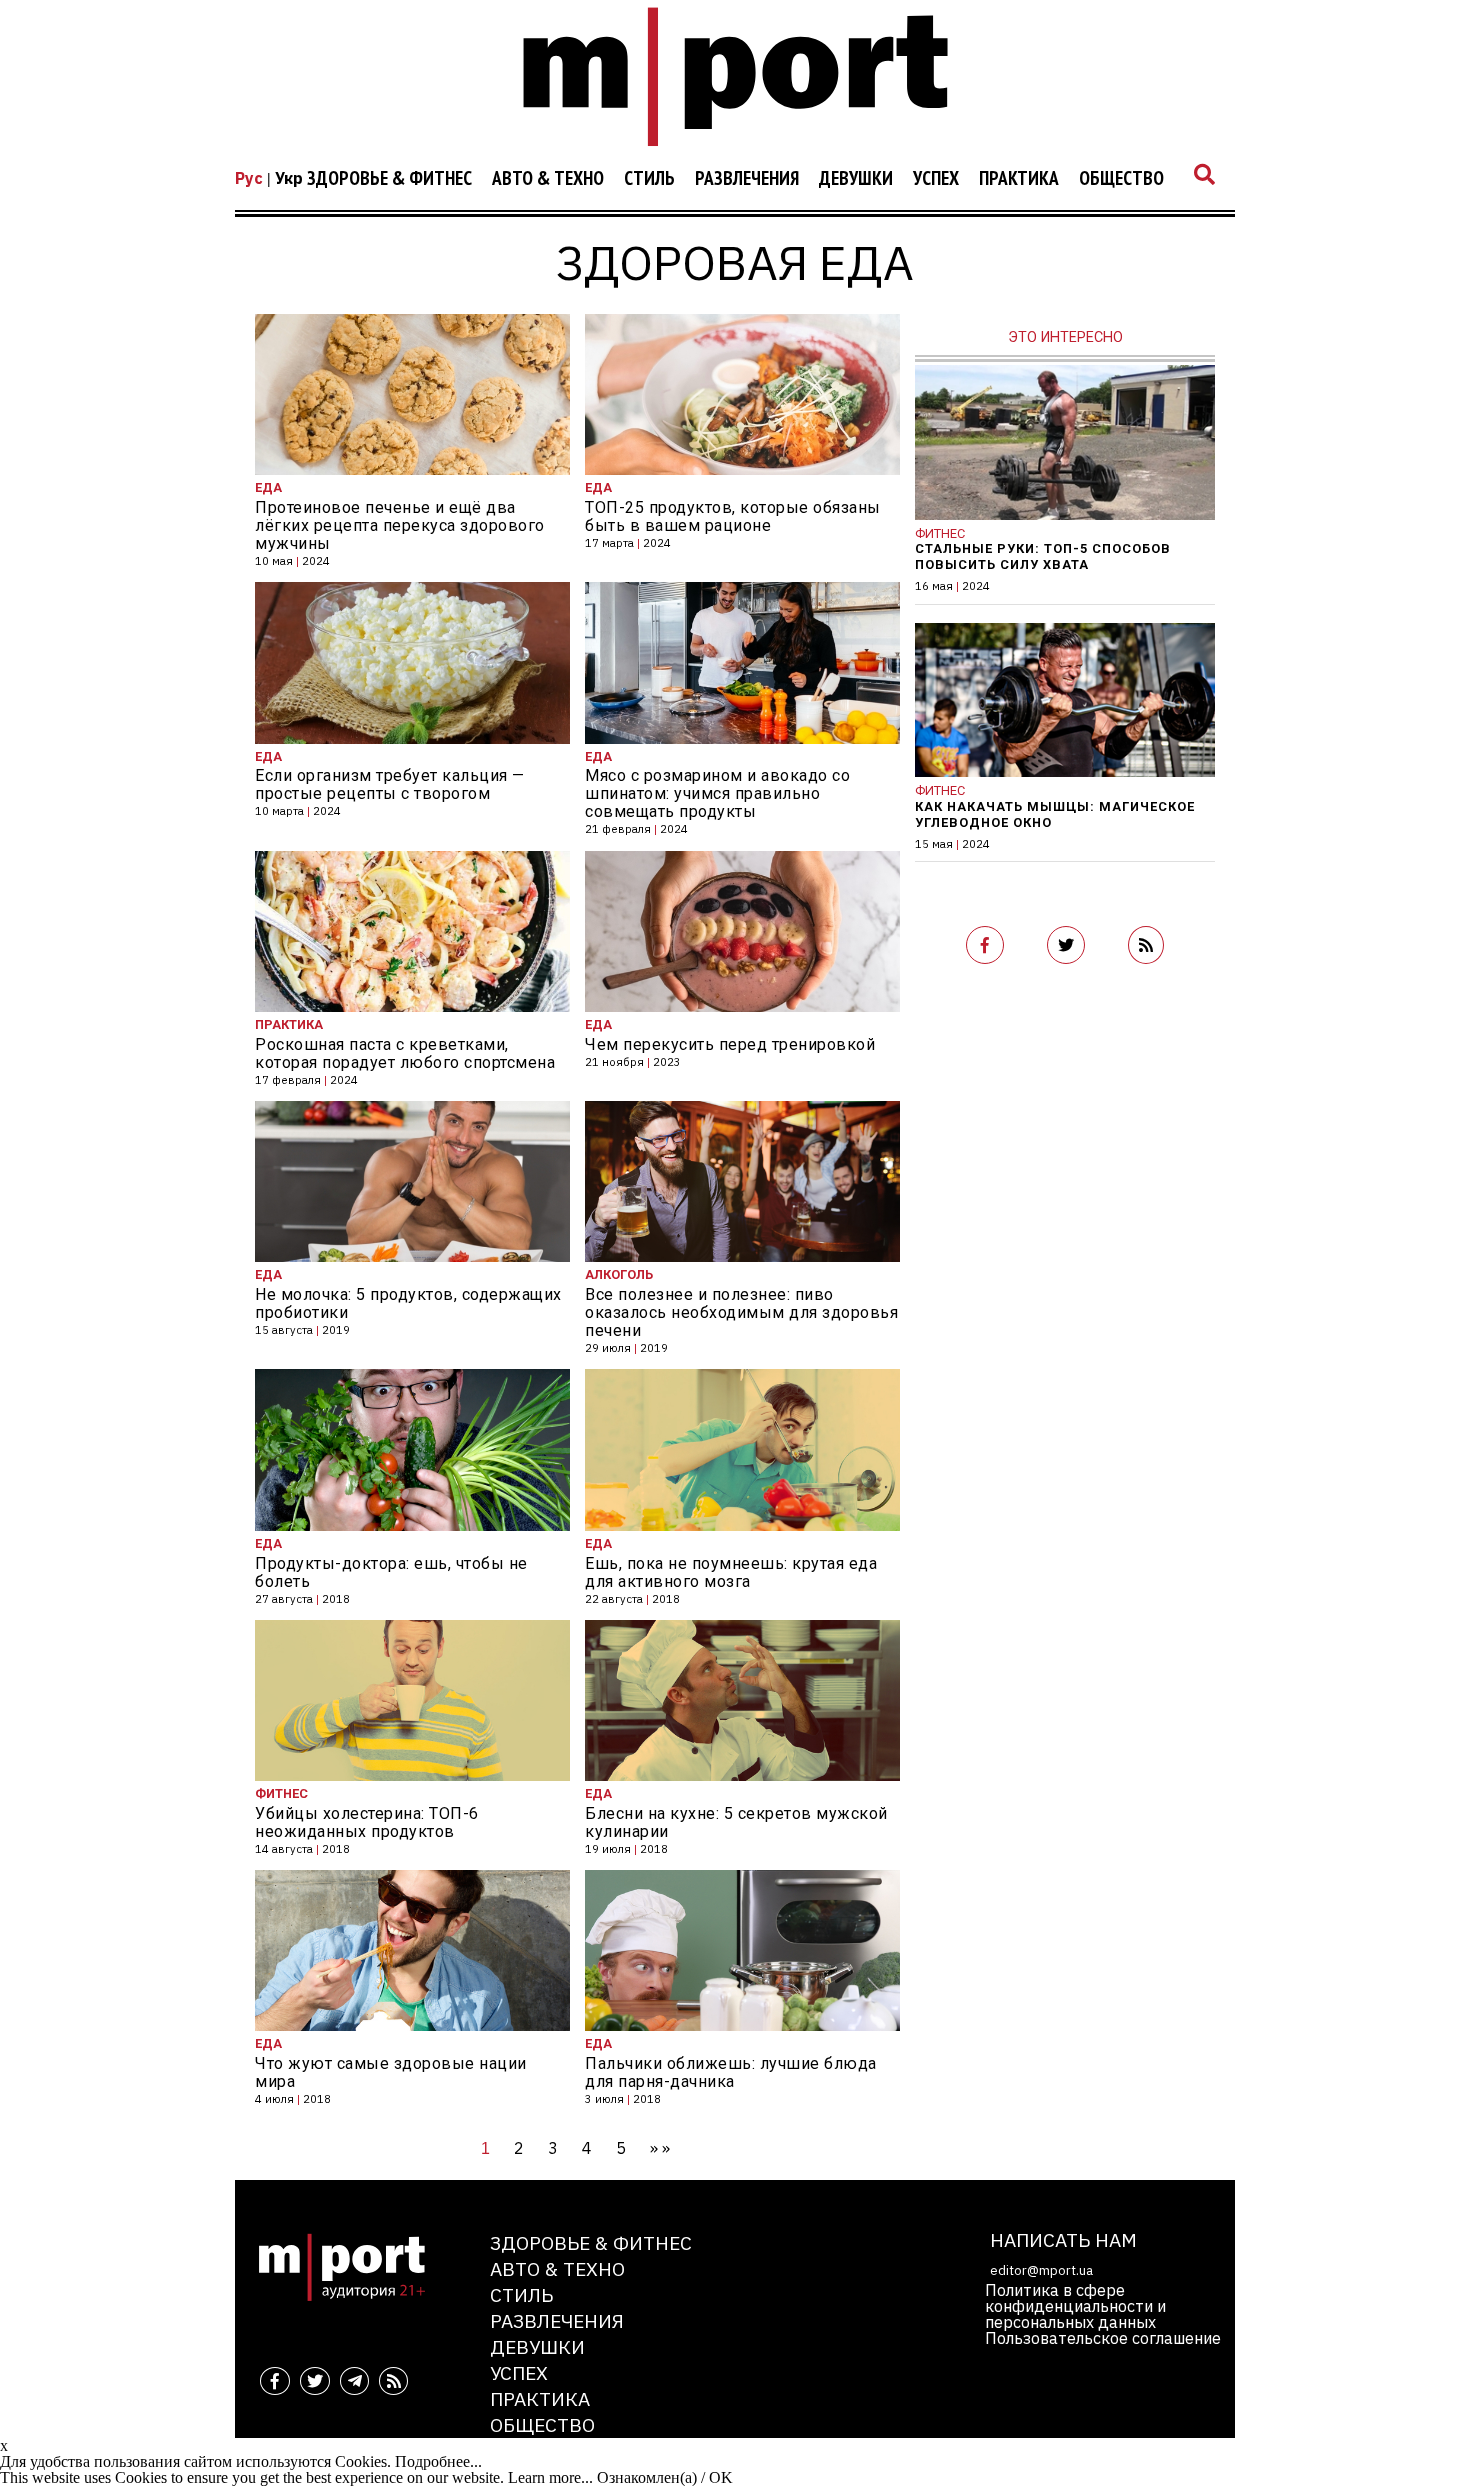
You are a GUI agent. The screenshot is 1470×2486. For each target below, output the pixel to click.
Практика (1019, 179)
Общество (1121, 179)
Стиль (649, 179)
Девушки (856, 179)
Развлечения (747, 179)
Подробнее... (438, 2461)
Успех (936, 179)
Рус (249, 178)
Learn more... (550, 2477)
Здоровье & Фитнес (389, 179)
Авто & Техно (548, 179)
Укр (289, 178)
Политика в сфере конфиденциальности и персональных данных (1075, 2306)
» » (660, 2148)
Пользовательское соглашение (1103, 2338)
